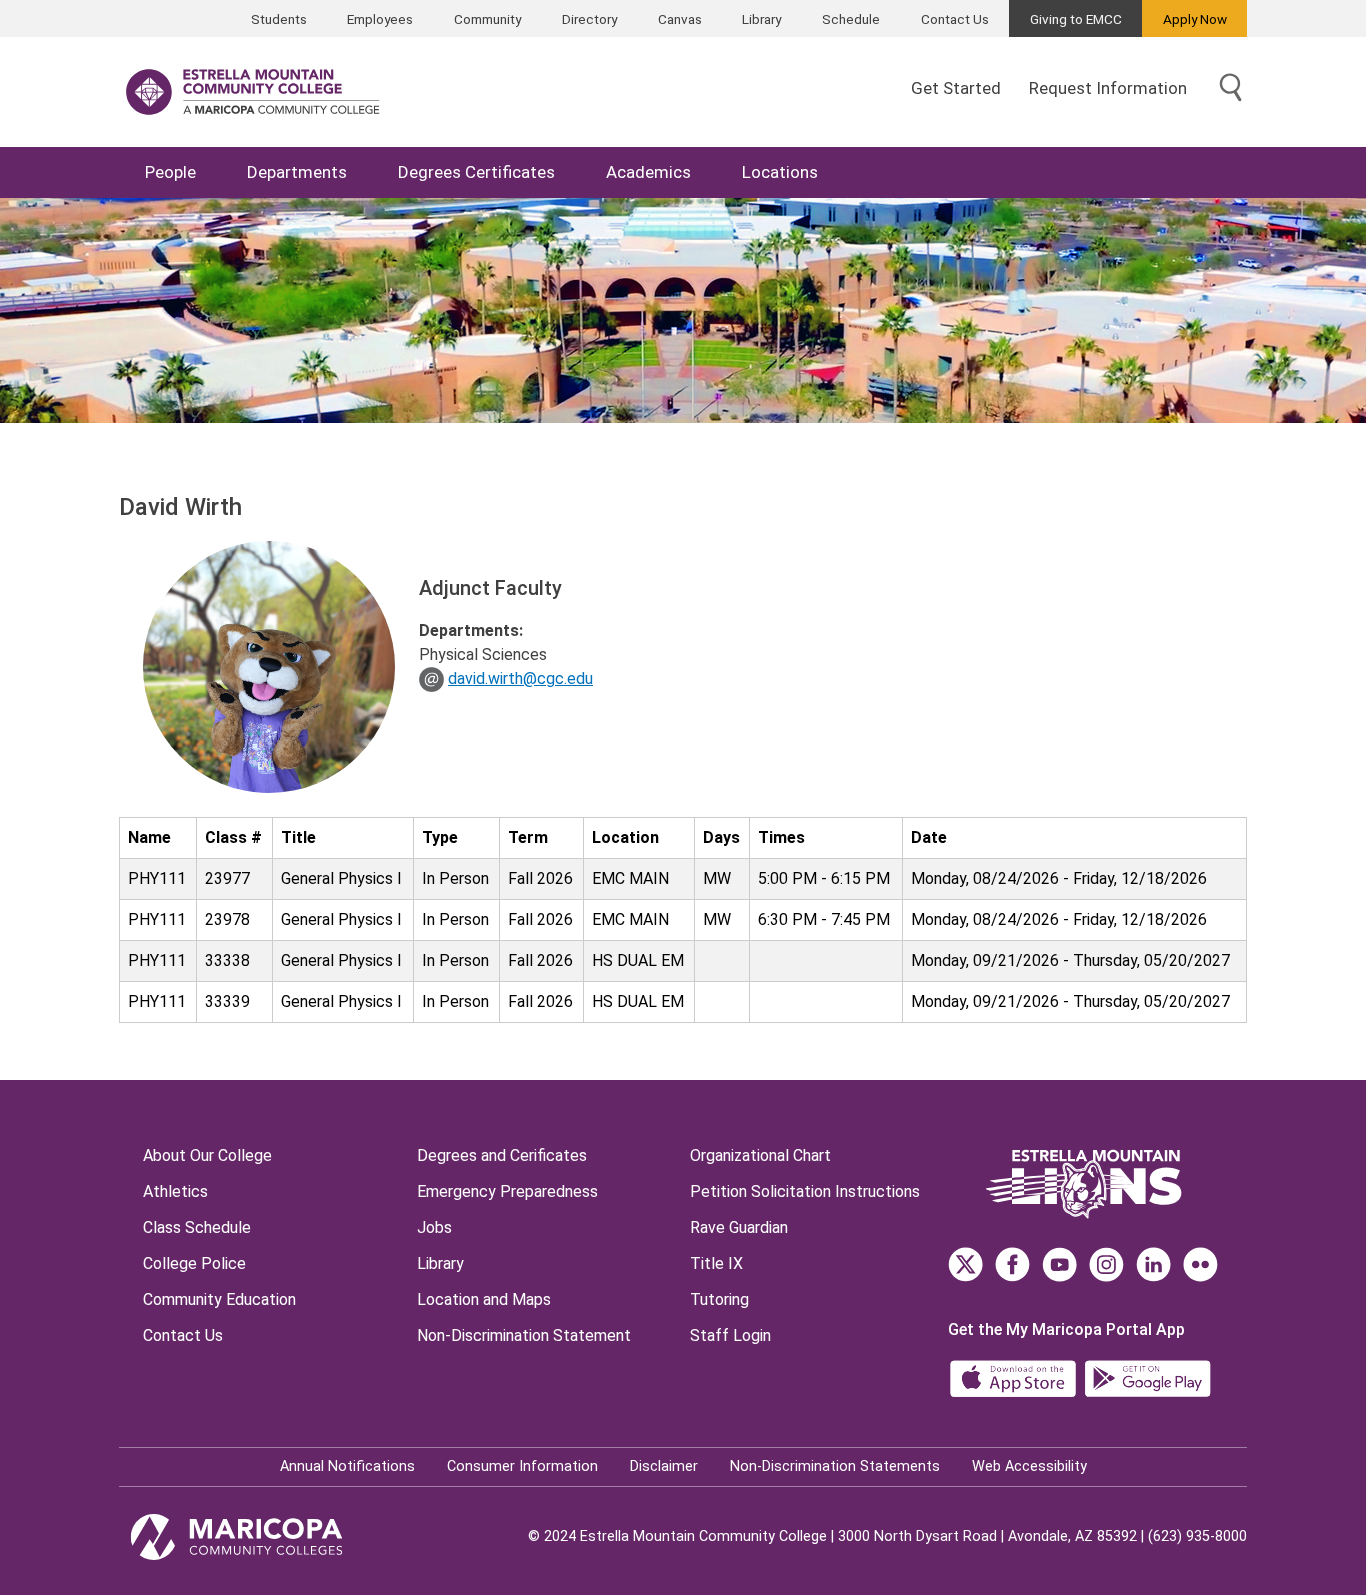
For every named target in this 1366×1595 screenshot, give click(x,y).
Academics (648, 172)
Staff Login (730, 1335)
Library (761, 19)
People (170, 172)
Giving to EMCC (1076, 19)
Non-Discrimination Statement (524, 1335)
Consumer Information (522, 1466)
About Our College (207, 1155)
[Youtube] (1059, 1264)
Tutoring (719, 1299)
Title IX (716, 1263)
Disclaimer (664, 1466)
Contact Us (955, 19)
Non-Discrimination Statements (835, 1466)
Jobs (434, 1227)
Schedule (851, 19)
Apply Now (1195, 19)
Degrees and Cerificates (502, 1155)
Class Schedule (197, 1227)
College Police (194, 1263)
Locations (780, 172)
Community (487, 19)
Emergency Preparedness (507, 1191)
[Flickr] (1200, 1264)
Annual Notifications (347, 1466)
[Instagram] (1106, 1264)
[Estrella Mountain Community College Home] (253, 92)
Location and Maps (484, 1299)
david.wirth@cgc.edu (520, 678)
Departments (297, 172)
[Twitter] (965, 1264)
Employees (380, 19)
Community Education (219, 1299)
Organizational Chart (760, 1155)
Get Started (956, 88)
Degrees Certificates (476, 172)
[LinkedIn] (1153, 1264)
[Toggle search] (1231, 88)
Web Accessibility (1029, 1466)
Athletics (175, 1191)
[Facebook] (1012, 1264)
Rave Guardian (739, 1227)
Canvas (680, 19)
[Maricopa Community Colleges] (261, 1537)
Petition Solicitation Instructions (805, 1191)
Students (279, 19)
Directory (589, 19)
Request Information (1108, 88)
